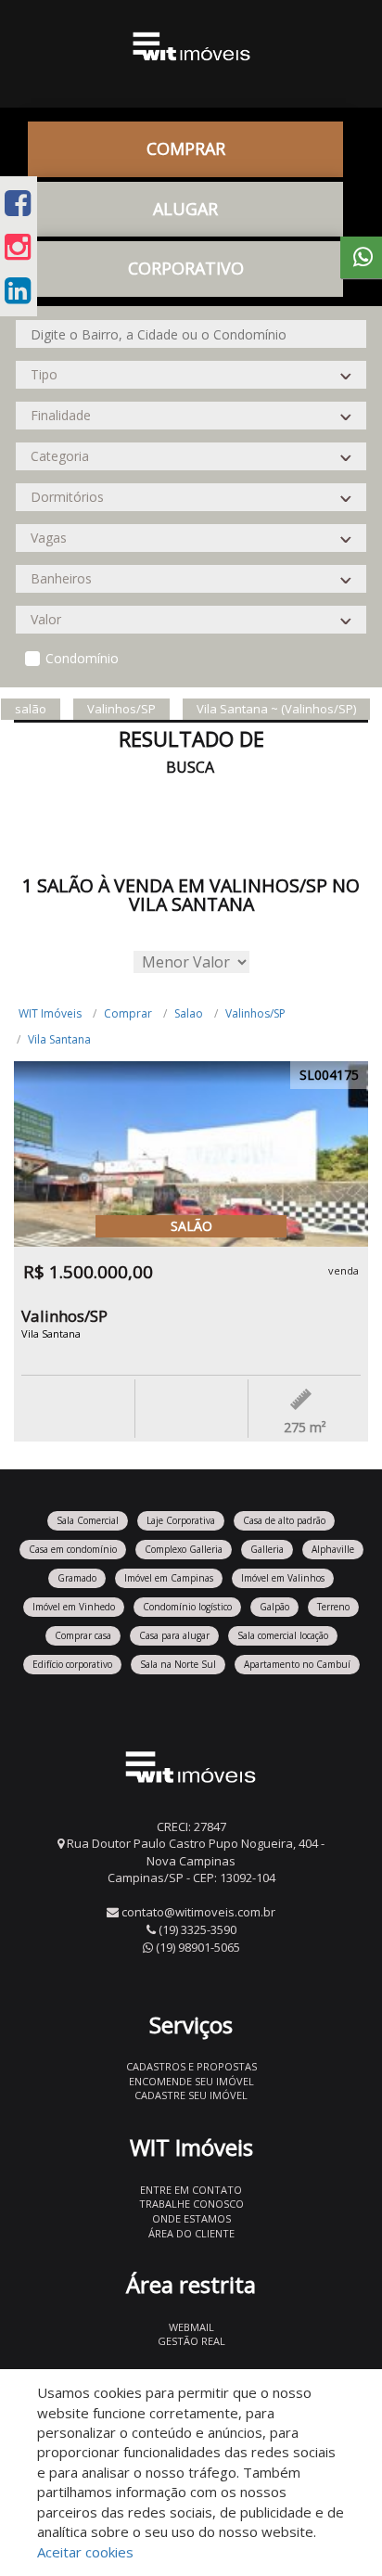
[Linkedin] (18, 290)
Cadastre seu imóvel (191, 2095)
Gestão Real (191, 2341)
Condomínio (82, 658)
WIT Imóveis (50, 1013)
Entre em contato (191, 2190)
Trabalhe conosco (191, 2204)
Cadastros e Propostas (191, 2066)
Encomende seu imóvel (191, 2081)
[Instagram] (18, 246)
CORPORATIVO (186, 268)
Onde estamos (191, 2218)
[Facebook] (18, 203)
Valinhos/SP (255, 1013)
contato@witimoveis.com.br (198, 1912)
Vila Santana (59, 1039)
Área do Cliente (191, 2233)
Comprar (128, 1013)
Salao (189, 1013)
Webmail (191, 2327)
